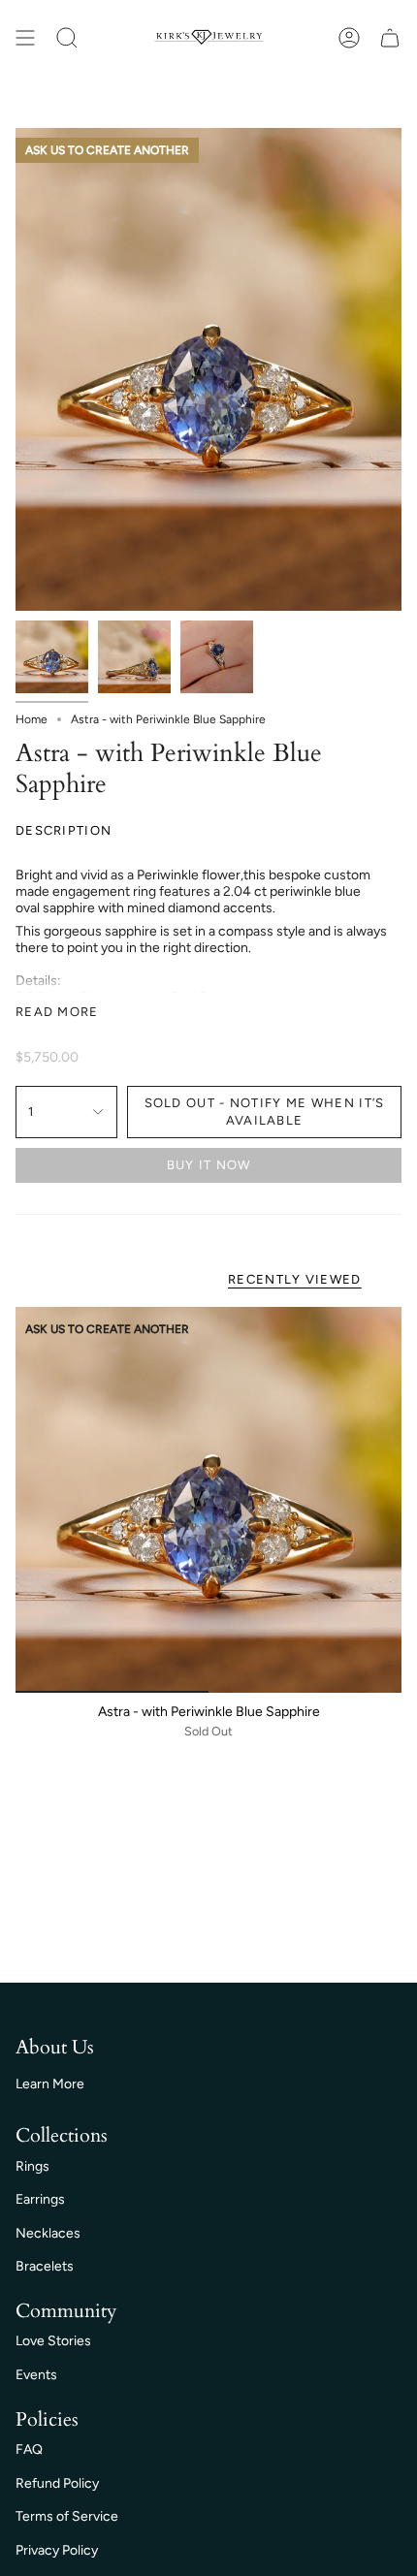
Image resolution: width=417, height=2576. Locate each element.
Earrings (40, 2199)
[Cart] (390, 38)
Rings (32, 2166)
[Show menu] (25, 38)
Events (36, 2375)
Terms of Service (67, 2516)
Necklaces (48, 2233)
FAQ (29, 2449)
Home (32, 719)
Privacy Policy (57, 2550)
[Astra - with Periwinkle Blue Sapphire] (208, 1500)
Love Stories (53, 2341)
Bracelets (45, 2266)
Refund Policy (57, 2483)
